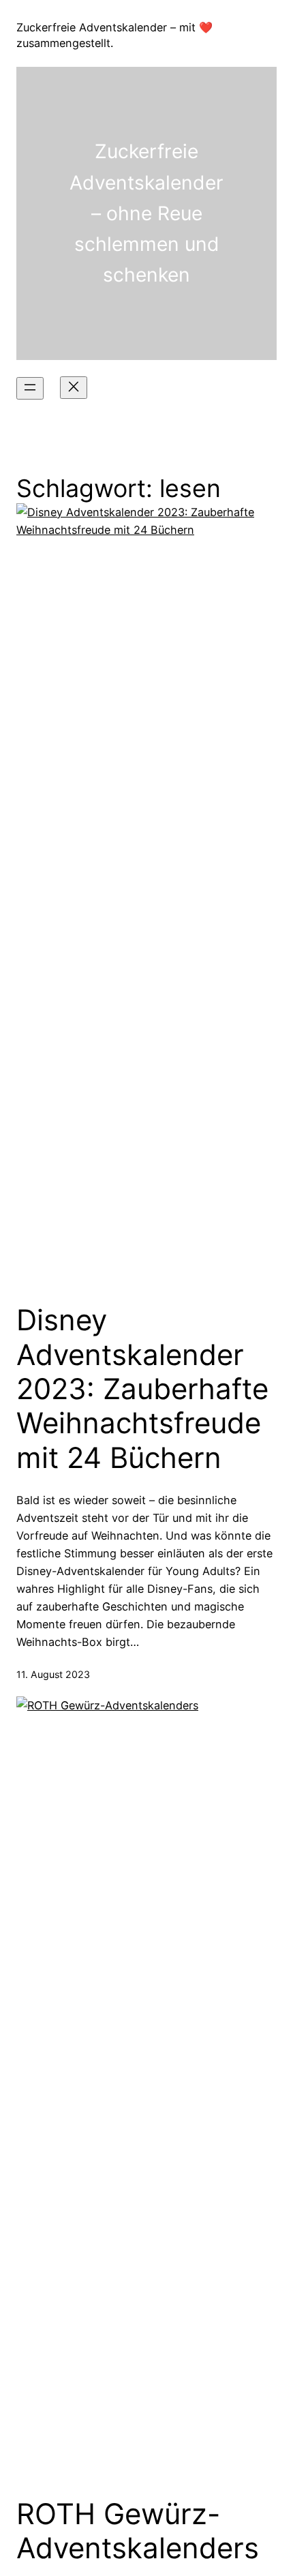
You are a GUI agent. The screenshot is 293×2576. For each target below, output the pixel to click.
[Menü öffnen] (30, 388)
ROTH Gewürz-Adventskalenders (138, 2531)
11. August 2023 (53, 1674)
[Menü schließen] (74, 388)
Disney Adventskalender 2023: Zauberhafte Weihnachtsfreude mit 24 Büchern (142, 1389)
